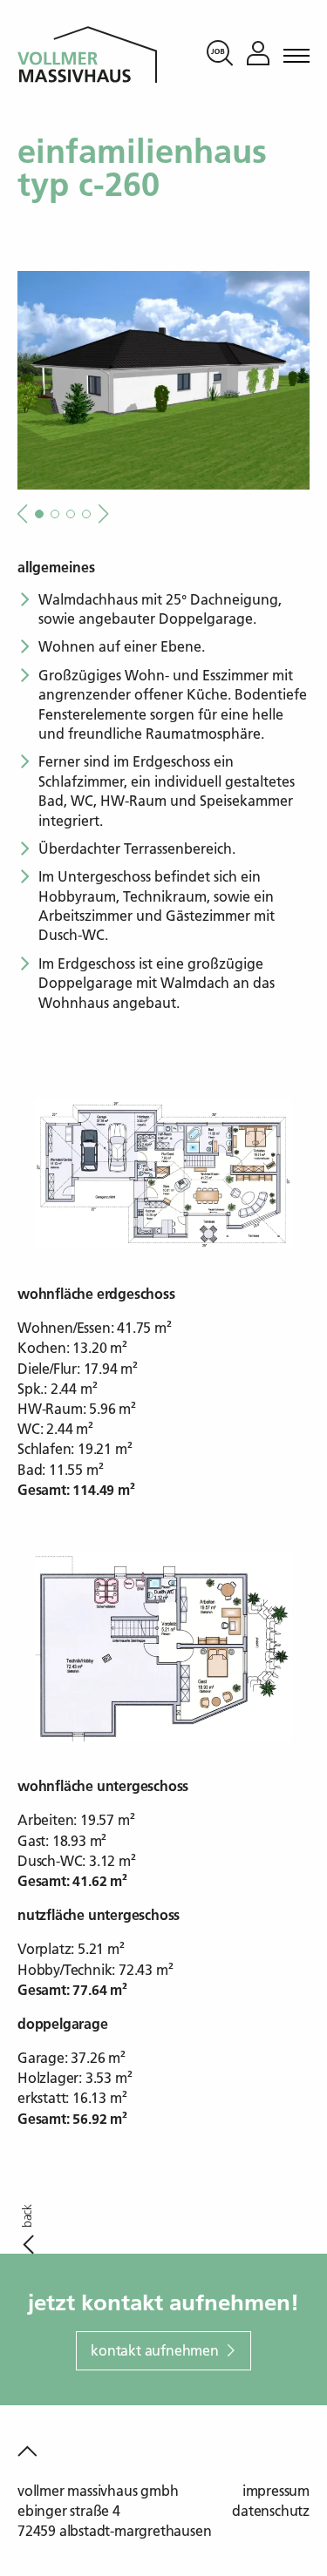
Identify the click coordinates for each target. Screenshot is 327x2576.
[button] (101, 514)
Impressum (276, 2491)
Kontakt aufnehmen (155, 2350)
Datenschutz (271, 2511)
